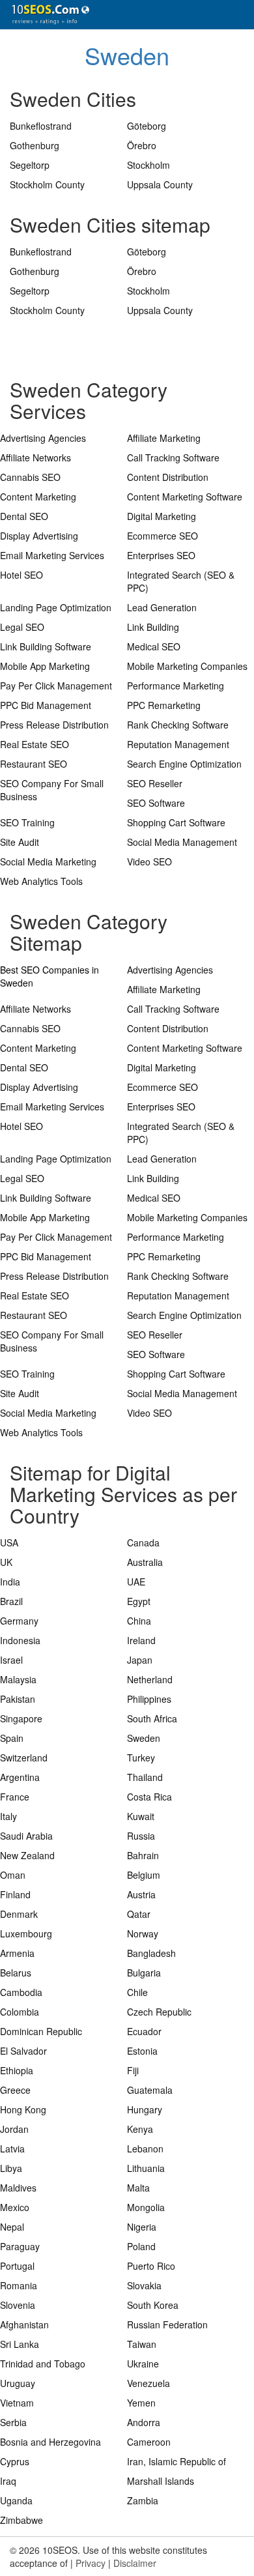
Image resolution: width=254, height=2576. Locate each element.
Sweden (127, 55)
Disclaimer (135, 2563)
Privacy (91, 2563)
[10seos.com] (46, 15)
